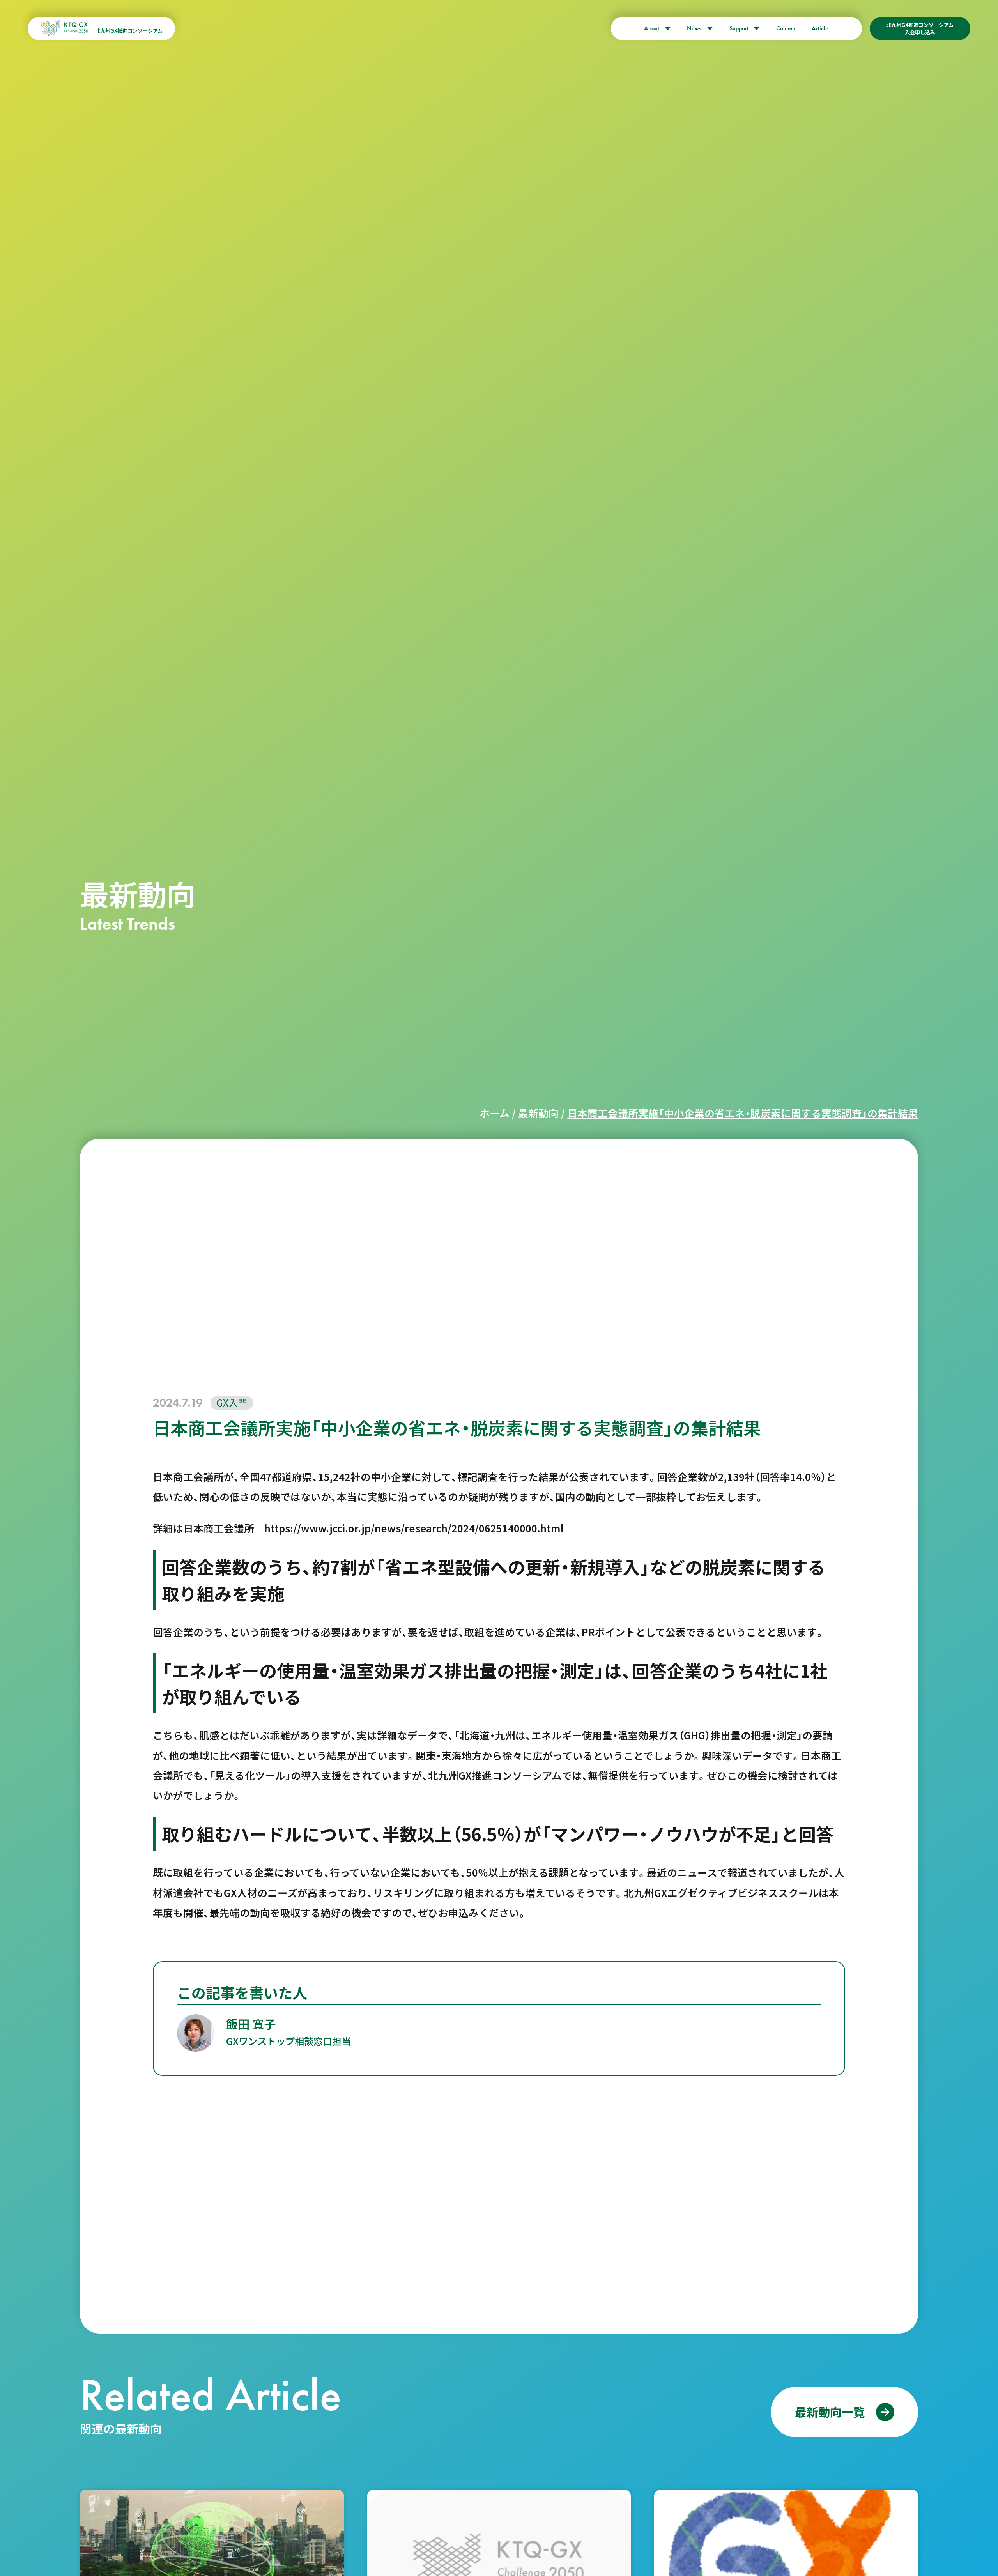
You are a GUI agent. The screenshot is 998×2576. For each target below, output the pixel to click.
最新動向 (538, 1113)
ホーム (495, 1113)
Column (786, 28)
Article (820, 28)
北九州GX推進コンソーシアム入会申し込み (920, 28)
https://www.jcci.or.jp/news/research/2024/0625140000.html (409, 1528)
